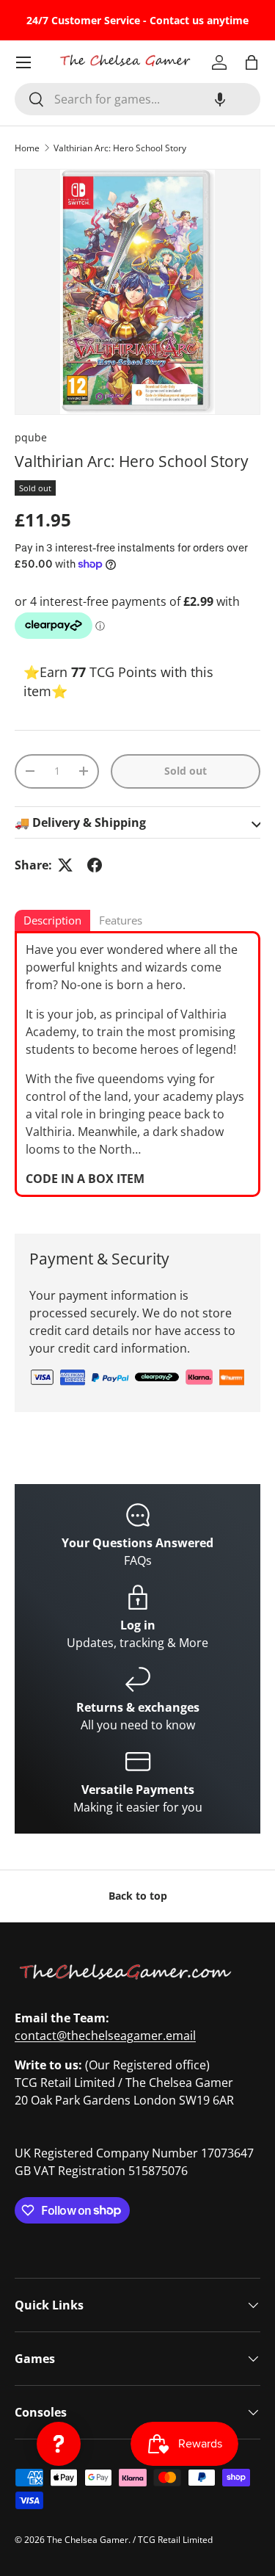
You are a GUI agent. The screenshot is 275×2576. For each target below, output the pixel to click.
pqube (31, 437)
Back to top (138, 1896)
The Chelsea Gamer (88, 2540)
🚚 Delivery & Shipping (80, 822)
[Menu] (23, 62)
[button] (220, 99)
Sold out (186, 771)
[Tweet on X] (65, 865)
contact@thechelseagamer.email (105, 2036)
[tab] (52, 922)
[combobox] (137, 99)
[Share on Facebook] (95, 865)
